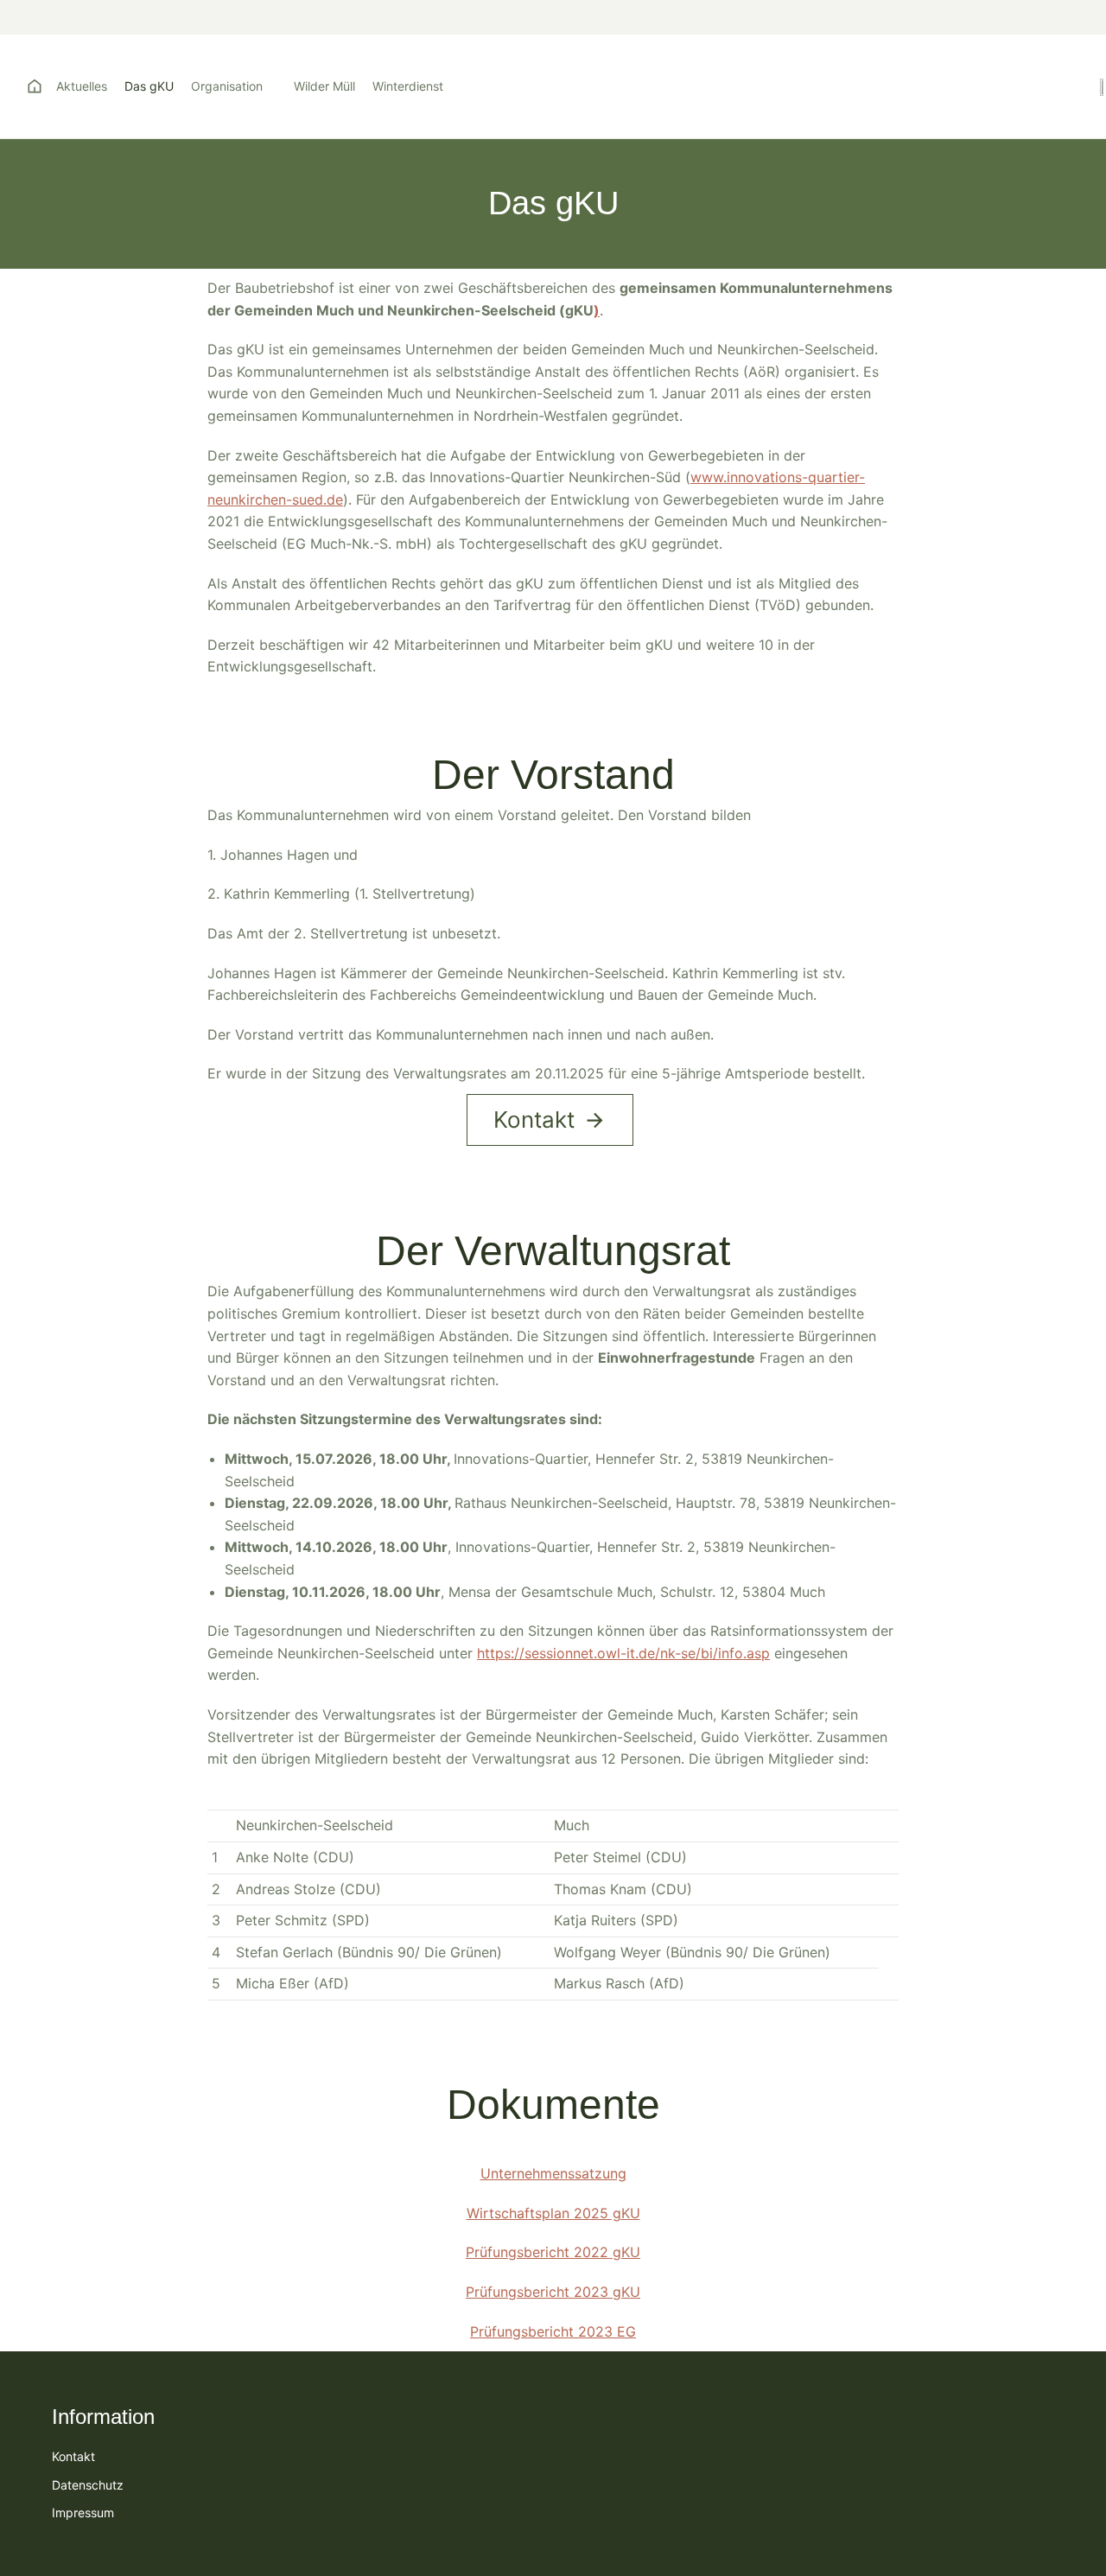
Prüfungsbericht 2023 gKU (553, 2292)
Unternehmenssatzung (553, 2173)
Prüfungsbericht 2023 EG (553, 2331)
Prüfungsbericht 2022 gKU (553, 2252)
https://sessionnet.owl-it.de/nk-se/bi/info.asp (623, 1653)
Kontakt (534, 1119)
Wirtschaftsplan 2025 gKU (553, 2213)
